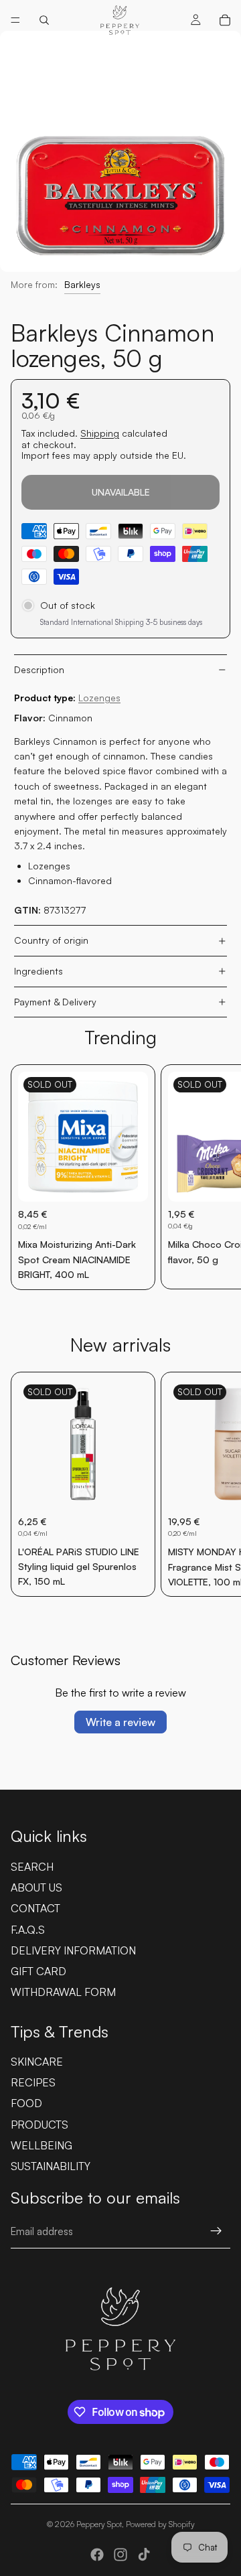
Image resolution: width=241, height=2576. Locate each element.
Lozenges (99, 698)
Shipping (100, 433)
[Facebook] (97, 2555)
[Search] (44, 20)
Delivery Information (73, 1950)
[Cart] (225, 20)
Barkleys (82, 284)
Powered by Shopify (160, 2524)
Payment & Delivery (55, 1002)
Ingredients (38, 971)
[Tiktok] (144, 2555)
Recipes (33, 2082)
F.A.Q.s (28, 1930)
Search (32, 1867)
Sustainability (51, 2166)
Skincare (37, 2062)
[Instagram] (120, 2555)
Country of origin (51, 940)
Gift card (38, 1971)
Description (39, 669)
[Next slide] (216, 1177)
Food (26, 2103)
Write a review (120, 1722)
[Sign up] (216, 2231)
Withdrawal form (63, 1992)
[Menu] (15, 20)
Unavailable (121, 492)
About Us (36, 1887)
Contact (35, 1908)
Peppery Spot (99, 2524)
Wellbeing (42, 2145)
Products (39, 2125)
